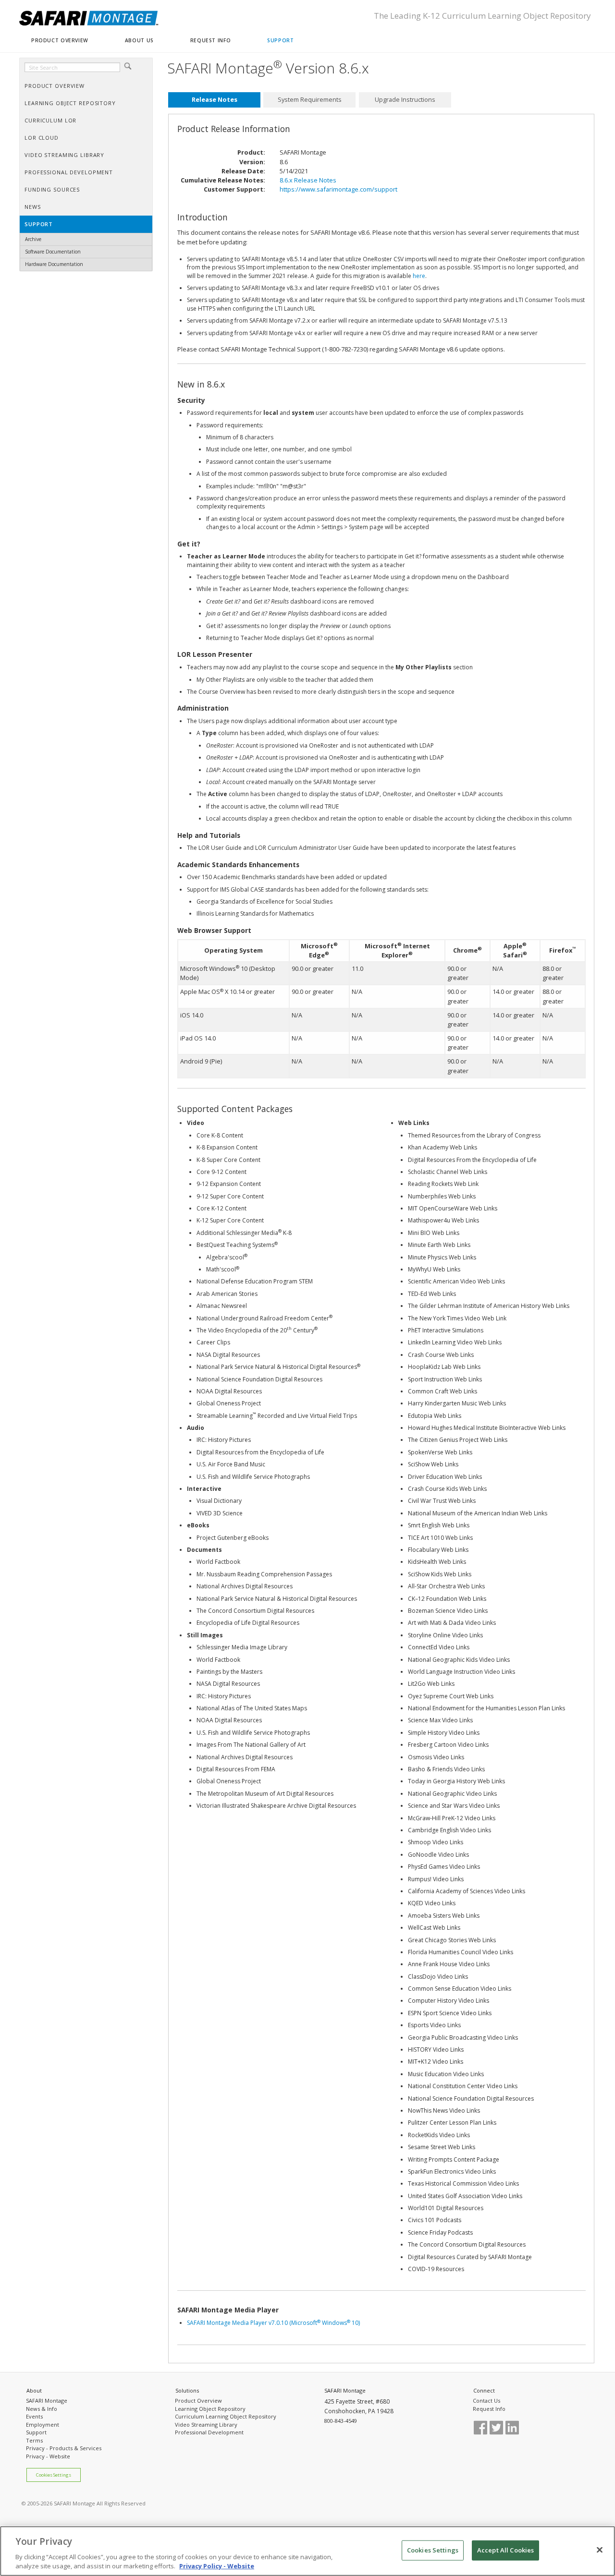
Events (34, 2416)
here (419, 276)
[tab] (214, 100)
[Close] (600, 2550)
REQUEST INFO (210, 40)
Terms (34, 2440)
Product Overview (198, 2401)
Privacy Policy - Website (217, 2566)
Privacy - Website (48, 2456)
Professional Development (209, 2432)
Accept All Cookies (505, 2550)
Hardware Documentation (54, 264)
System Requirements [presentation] (310, 99)
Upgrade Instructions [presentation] (405, 99)
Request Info (489, 2409)
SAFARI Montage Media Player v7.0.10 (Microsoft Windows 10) (273, 2323)
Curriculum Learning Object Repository (226, 2416)
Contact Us (486, 2401)
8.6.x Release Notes (308, 180)
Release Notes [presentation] (215, 99)
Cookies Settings (54, 2475)
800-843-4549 (341, 2421)
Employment (43, 2425)
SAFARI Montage (47, 2401)
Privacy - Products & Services (64, 2448)
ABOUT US (139, 40)
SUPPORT (280, 40)
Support (36, 2432)
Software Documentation (53, 252)
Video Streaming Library (206, 2425)
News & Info (42, 2409)
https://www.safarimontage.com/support (338, 189)
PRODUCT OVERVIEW (60, 40)
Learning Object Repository (210, 2409)
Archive (33, 239)
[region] (307, 2551)
